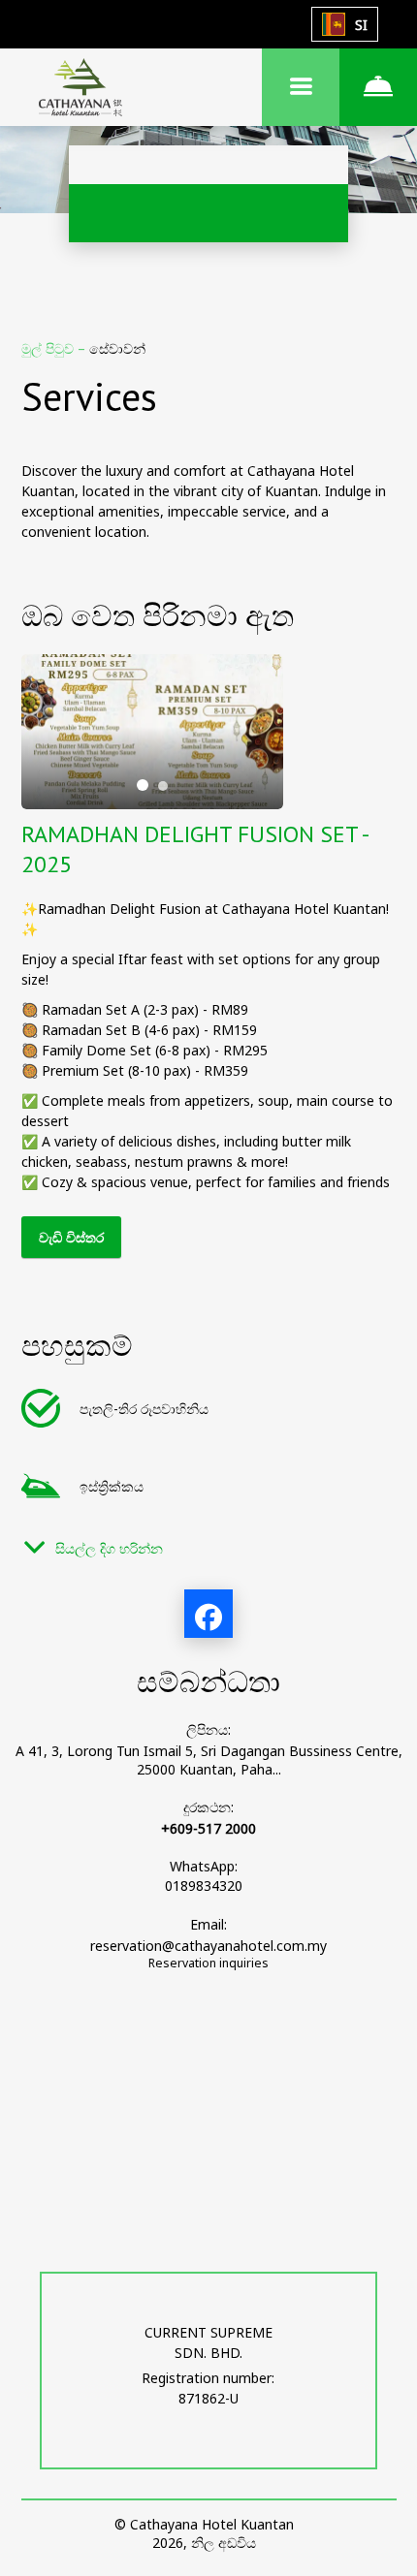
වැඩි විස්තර (71, 1237)
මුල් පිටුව (49, 348)
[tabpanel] (152, 732)
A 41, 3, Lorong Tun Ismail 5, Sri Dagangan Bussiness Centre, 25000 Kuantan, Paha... (209, 1760)
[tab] (143, 785)
